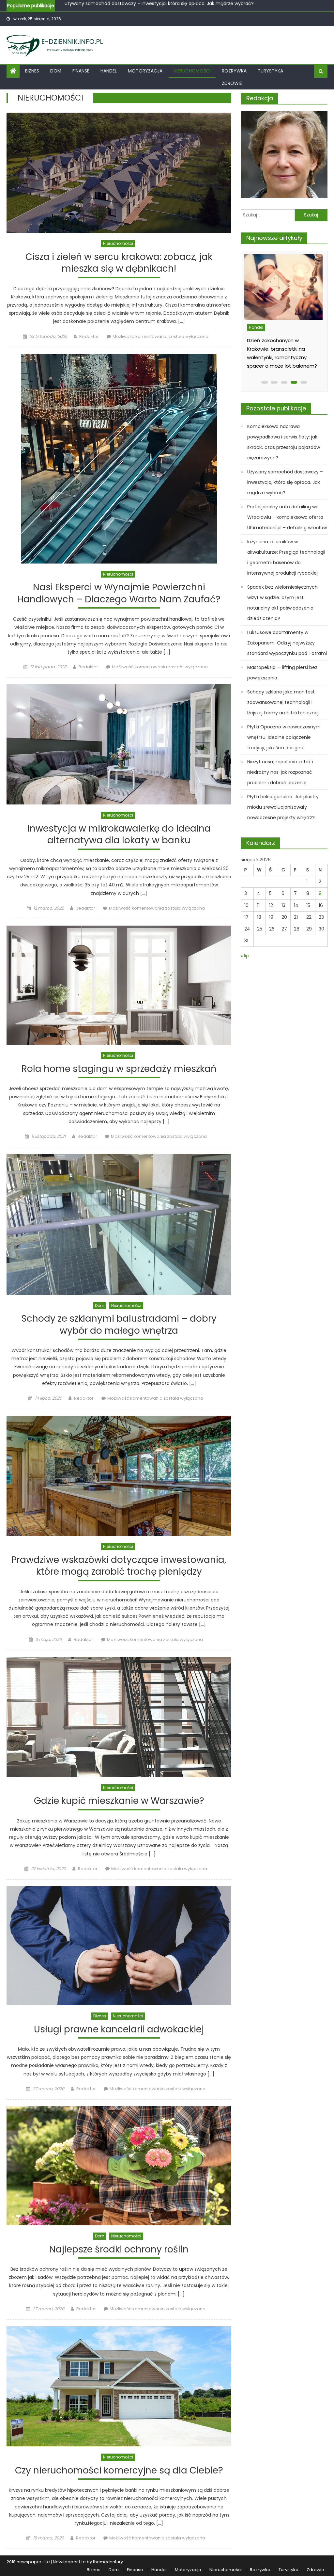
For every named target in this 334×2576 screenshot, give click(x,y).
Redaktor (89, 336)
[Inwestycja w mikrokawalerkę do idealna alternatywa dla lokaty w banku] (119, 744)
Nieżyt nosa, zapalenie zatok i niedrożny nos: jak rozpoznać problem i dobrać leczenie (280, 772)
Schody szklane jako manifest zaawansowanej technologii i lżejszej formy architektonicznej (283, 702)
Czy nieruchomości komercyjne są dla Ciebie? (119, 2471)
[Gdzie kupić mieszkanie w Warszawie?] (119, 1717)
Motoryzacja (145, 71)
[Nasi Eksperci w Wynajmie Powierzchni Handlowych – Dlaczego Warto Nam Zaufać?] (119, 459)
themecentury (108, 2562)
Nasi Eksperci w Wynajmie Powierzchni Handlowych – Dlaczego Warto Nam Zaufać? (119, 593)
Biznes (32, 71)
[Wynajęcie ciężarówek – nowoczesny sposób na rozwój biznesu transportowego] (285, 287)
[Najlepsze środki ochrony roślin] (119, 2166)
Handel (109, 71)
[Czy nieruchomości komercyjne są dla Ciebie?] (119, 2386)
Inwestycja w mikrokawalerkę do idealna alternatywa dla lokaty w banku (119, 835)
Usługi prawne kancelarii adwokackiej (119, 2030)
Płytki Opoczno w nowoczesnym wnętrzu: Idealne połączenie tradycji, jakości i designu (284, 737)
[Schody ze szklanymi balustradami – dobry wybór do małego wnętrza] (119, 1224)
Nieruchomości (192, 71)
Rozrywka (234, 71)
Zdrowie (232, 83)
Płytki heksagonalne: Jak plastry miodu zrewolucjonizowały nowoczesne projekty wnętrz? (283, 807)
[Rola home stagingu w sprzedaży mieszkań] (119, 985)
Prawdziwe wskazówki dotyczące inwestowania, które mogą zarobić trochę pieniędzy (119, 1566)
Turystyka (270, 71)
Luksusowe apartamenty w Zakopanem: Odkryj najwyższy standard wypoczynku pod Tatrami (287, 643)
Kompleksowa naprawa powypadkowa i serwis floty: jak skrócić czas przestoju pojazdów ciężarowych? (284, 442)
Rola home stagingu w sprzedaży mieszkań (119, 1069)
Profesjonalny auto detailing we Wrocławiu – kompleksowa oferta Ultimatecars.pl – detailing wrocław (179, 5)
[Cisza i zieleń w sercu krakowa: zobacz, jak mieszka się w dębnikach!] (119, 173)
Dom (56, 71)
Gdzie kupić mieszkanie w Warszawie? (119, 1801)
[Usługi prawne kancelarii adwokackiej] (119, 1946)
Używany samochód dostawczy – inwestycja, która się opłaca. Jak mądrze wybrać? (285, 482)
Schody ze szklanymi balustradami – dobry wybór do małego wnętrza (119, 1325)
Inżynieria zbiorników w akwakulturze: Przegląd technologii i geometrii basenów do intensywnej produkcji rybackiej (286, 557)
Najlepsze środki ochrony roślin (119, 2250)
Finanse (81, 71)
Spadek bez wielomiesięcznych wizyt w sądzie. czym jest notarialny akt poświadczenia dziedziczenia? (282, 603)
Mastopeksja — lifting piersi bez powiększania (282, 673)
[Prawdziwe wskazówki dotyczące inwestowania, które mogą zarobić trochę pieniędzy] (119, 1476)
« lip (245, 956)
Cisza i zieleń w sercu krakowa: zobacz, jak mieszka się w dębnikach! (119, 263)
